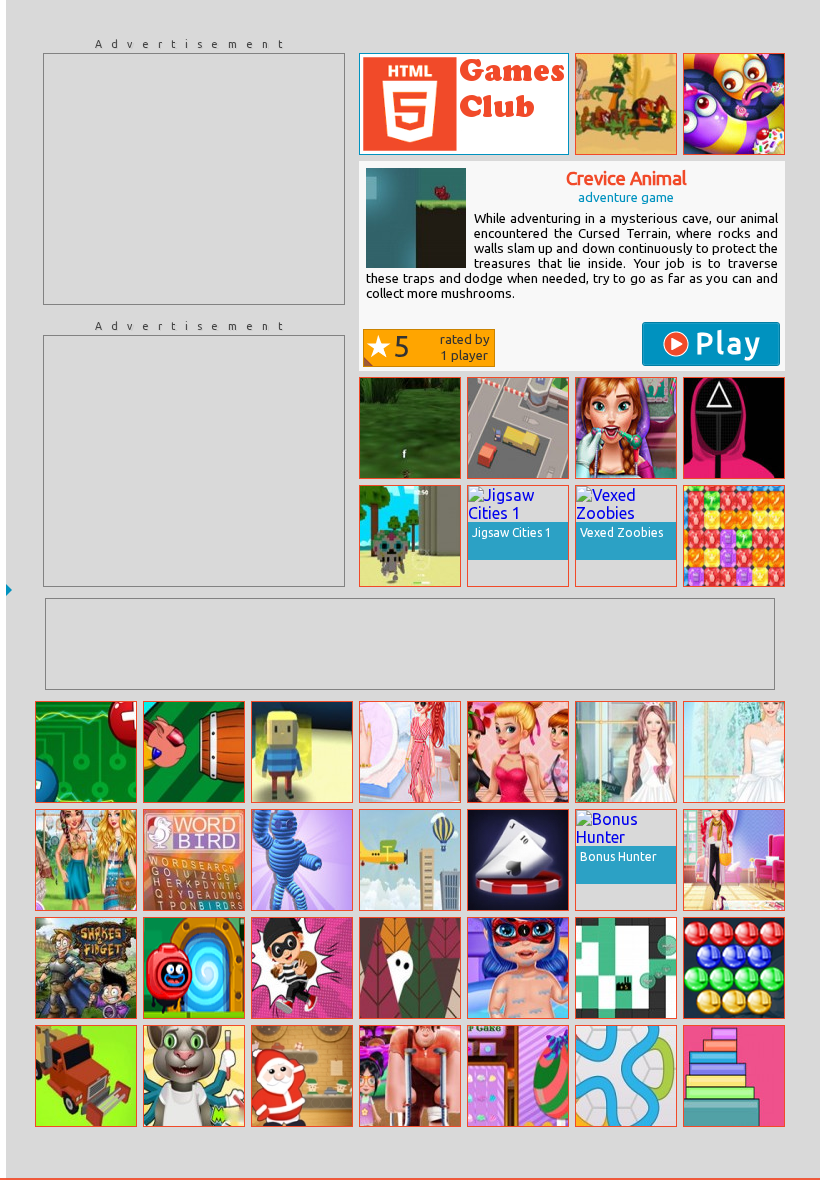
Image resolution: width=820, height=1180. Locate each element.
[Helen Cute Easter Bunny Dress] (626, 752)
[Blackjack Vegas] (518, 860)
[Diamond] (734, 536)
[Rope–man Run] (302, 860)
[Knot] (626, 1076)
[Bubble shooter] (734, 968)
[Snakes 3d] (410, 428)
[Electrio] (86, 752)
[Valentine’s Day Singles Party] (518, 752)
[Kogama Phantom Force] (302, 752)
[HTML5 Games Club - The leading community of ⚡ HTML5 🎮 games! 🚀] (464, 104)
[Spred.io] (626, 968)
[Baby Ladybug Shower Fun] (518, 968)
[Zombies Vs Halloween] (626, 104)
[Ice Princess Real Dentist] (626, 428)
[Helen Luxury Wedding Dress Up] (734, 752)
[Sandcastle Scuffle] (410, 536)
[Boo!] (410, 968)
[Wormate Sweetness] (734, 104)
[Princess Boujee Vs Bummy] (734, 860)
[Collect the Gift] (302, 1076)
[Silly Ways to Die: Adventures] (194, 968)
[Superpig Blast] (194, 752)
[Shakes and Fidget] (86, 968)
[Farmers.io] (86, 1076)
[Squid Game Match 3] (734, 428)
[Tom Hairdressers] (194, 1076)
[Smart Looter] (302, 968)
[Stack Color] (734, 1076)
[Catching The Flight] (410, 860)
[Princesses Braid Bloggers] (410, 752)
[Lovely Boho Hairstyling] (86, 860)
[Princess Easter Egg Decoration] (518, 1076)
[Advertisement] (194, 179)
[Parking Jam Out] (518, 428)
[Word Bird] (194, 860)
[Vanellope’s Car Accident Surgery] (410, 1076)
